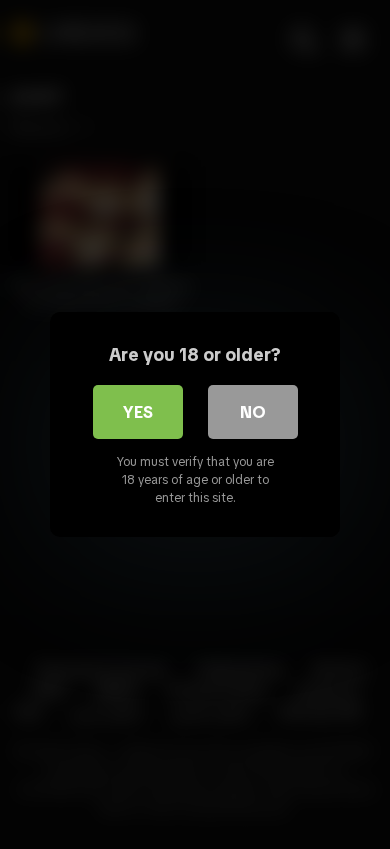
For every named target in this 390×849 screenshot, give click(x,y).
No (253, 412)
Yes (138, 412)
